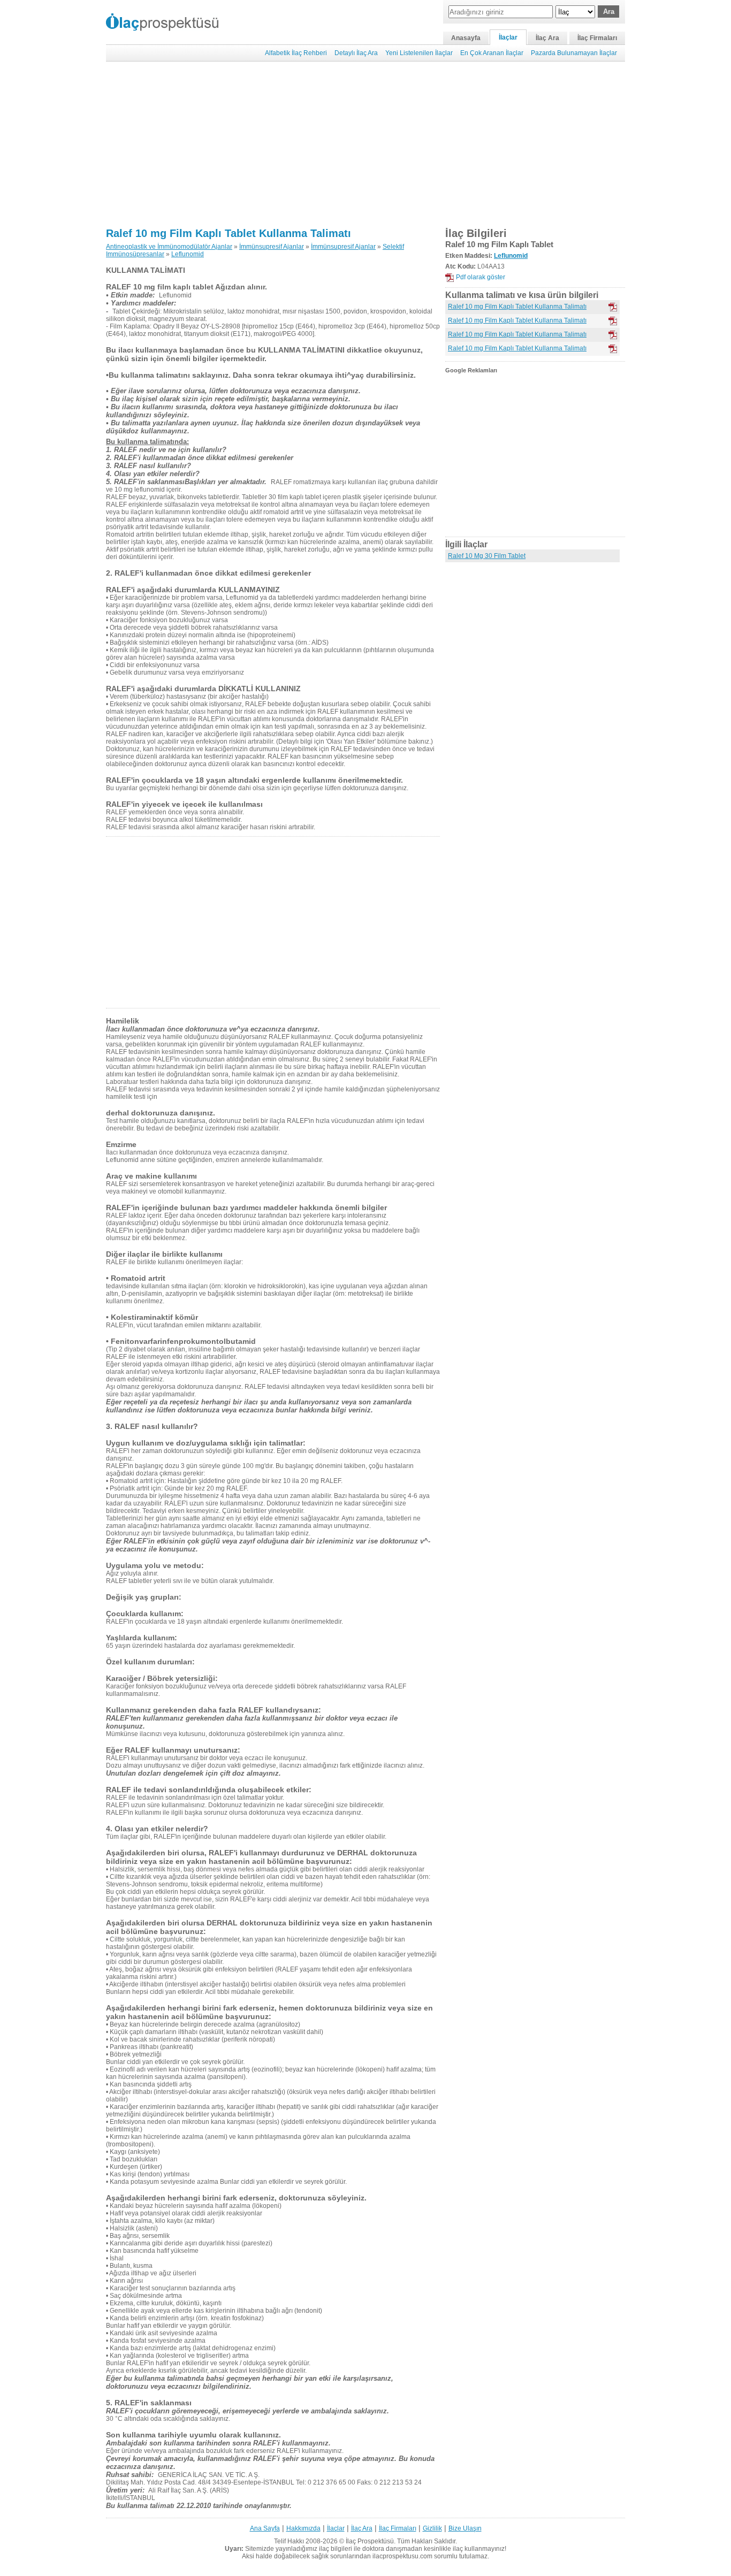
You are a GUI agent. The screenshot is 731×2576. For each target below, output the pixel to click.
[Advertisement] (365, 144)
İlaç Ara (547, 38)
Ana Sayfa (265, 2528)
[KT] (613, 307)
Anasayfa (466, 38)
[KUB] (613, 321)
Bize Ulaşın (465, 2528)
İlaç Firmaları (597, 38)
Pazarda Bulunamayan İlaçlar (574, 53)
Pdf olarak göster (481, 277)
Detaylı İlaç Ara (356, 53)
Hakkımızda (303, 2528)
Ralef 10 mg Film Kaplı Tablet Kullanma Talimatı (229, 233)
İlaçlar (508, 37)
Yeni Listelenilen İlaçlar (419, 53)
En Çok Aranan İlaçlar (492, 53)
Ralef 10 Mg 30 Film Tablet (487, 556)
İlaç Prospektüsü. (371, 2541)
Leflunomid (188, 254)
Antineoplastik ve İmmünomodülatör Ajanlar (169, 247)
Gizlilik (432, 2528)
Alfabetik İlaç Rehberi (296, 53)
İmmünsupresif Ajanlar (272, 247)
